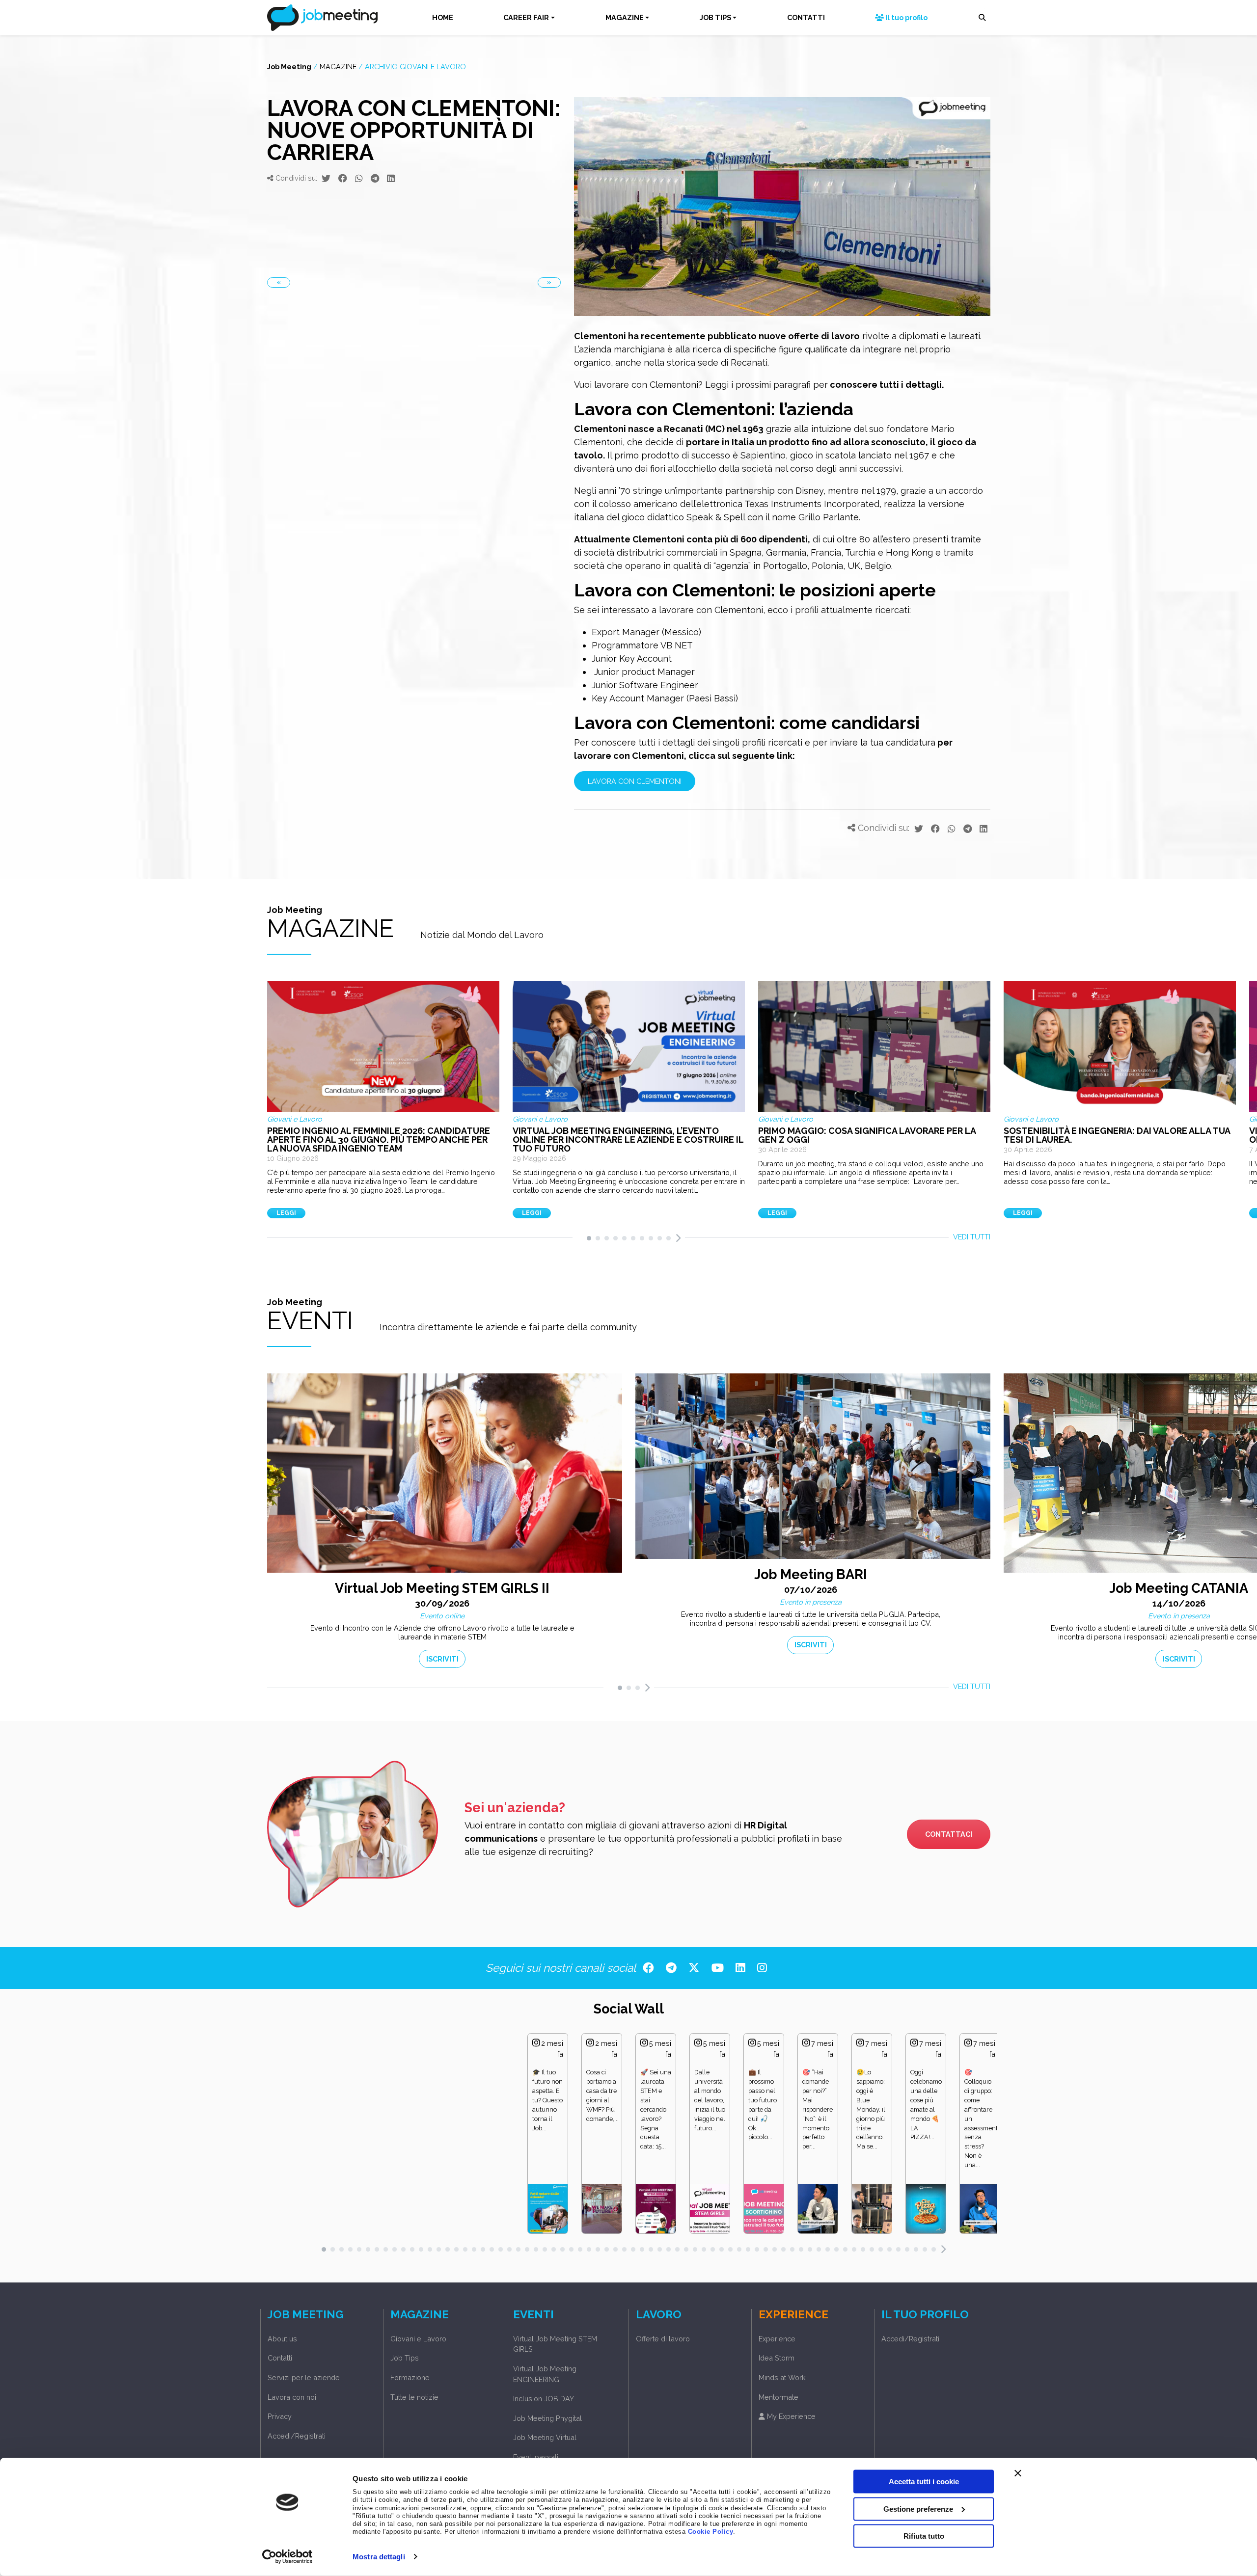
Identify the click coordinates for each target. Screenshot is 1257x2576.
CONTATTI (806, 17)
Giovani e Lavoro (418, 2339)
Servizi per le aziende (304, 2377)
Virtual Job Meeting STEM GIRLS (555, 2344)
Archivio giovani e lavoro (415, 66)
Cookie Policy (711, 2532)
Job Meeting (289, 66)
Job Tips (405, 2358)
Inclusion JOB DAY (544, 2399)
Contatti (280, 2358)
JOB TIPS (715, 17)
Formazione (410, 2377)
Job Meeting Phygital (547, 2418)
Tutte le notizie (414, 2397)
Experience (777, 2339)
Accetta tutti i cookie (924, 2482)
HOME (443, 17)
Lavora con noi (292, 2397)
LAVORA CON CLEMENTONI (635, 781)
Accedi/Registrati (297, 2436)
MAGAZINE (625, 17)
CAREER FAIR (526, 17)
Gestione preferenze (918, 2509)
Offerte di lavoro (663, 2339)
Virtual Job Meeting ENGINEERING (545, 2374)
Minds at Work (782, 2377)
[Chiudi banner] (1018, 2473)
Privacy (280, 2416)
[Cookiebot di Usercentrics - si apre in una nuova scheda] (287, 2557)
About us (282, 2339)
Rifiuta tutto (924, 2536)
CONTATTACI (949, 1834)
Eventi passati (536, 2457)
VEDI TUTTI (972, 1237)
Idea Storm (777, 2358)
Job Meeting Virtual (545, 2437)
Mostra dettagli (379, 2557)
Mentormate (779, 2397)
